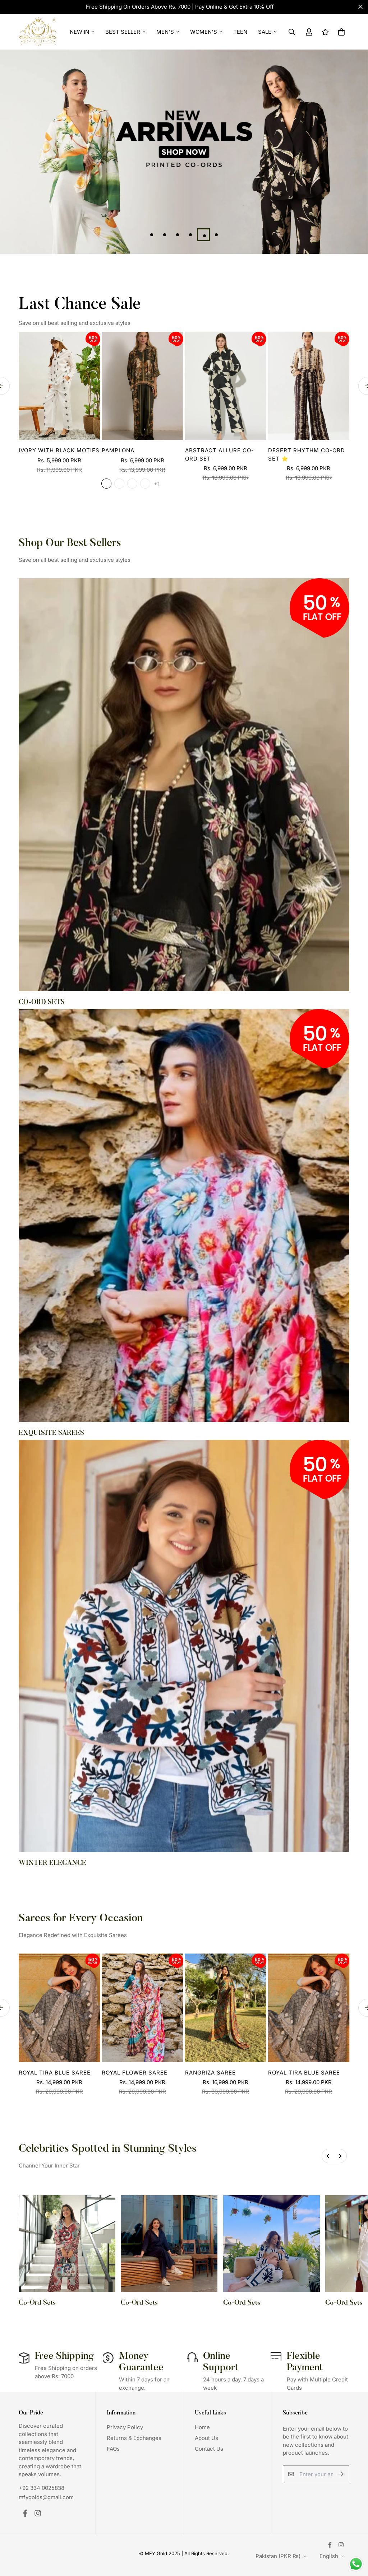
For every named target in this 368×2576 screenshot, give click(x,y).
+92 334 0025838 (42, 2488)
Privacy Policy (125, 2427)
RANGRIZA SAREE (210, 2073)
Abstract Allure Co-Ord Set (220, 454)
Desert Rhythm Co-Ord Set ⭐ (307, 454)
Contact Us (209, 2449)
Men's (165, 32)
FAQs (113, 2449)
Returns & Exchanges (134, 2438)
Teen (240, 32)
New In (79, 32)
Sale (265, 32)
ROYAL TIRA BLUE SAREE (55, 2073)
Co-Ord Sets (37, 2303)
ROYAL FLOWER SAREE (135, 2073)
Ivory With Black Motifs (59, 450)
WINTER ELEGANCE (52, 1863)
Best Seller (123, 32)
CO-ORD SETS (42, 1002)
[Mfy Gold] (38, 32)
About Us (206, 2438)
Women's (204, 32)
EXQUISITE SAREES (51, 1433)
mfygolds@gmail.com (46, 2497)
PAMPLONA (118, 450)
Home (202, 2427)
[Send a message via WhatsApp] (356, 2564)
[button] (340, 32)
